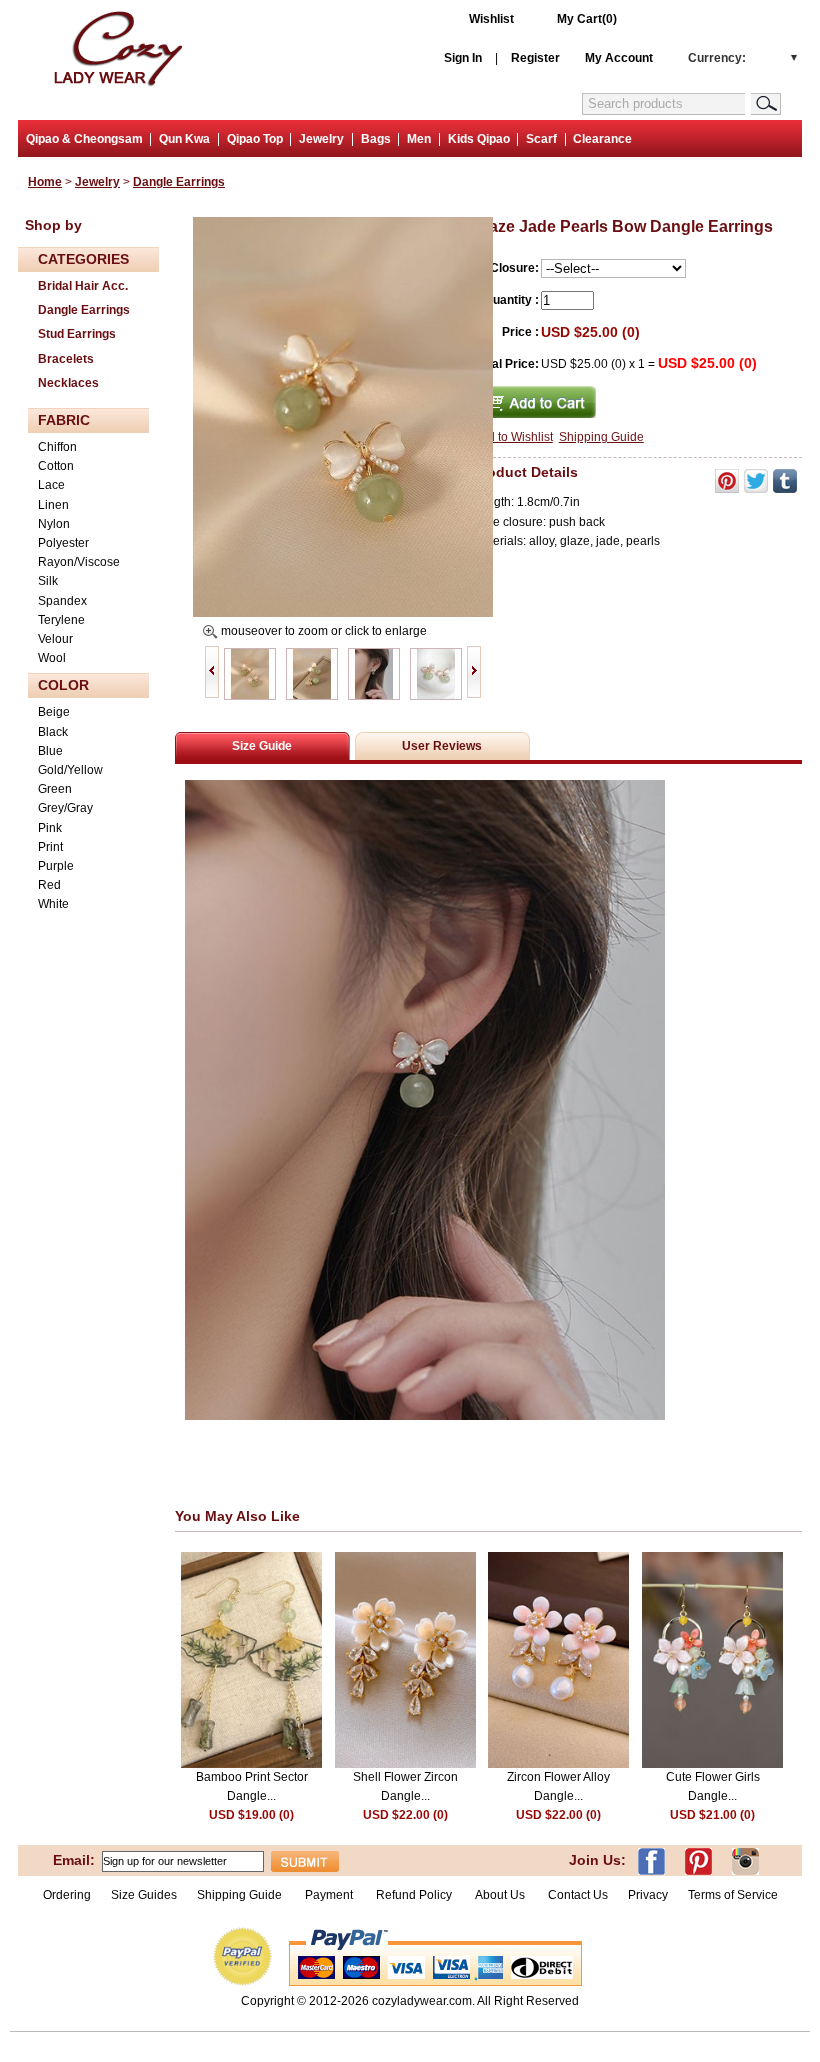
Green (55, 789)
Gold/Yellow (70, 770)
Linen (53, 505)
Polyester (63, 543)
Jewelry (321, 139)
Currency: (717, 58)
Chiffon (57, 447)
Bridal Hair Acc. (83, 286)
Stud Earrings (77, 334)
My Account (619, 58)
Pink (50, 828)
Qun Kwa (184, 139)
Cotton (56, 466)
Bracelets (66, 359)
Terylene (61, 620)
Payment (329, 1895)
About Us (501, 1895)
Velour (55, 639)
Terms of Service (733, 1895)
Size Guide (262, 746)
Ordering (67, 1895)
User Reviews (442, 746)
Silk (48, 581)
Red (49, 885)
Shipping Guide (601, 437)
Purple (56, 866)
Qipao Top (255, 139)
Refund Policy (414, 1895)
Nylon (54, 524)
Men (419, 139)
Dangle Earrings (179, 182)
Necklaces (68, 383)
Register (535, 58)
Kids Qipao (479, 139)
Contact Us (578, 1895)
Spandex (62, 601)
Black (53, 732)
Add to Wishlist (513, 437)
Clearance (602, 139)
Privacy (648, 1895)
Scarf (541, 139)
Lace (51, 485)
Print (50, 847)
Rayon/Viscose (79, 562)
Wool (52, 658)
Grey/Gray (65, 808)
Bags (376, 139)
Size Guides (144, 1895)
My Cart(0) (587, 19)
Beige (54, 712)
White (53, 904)
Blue (50, 751)
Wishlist (491, 19)
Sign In (463, 58)
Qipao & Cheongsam (84, 139)
